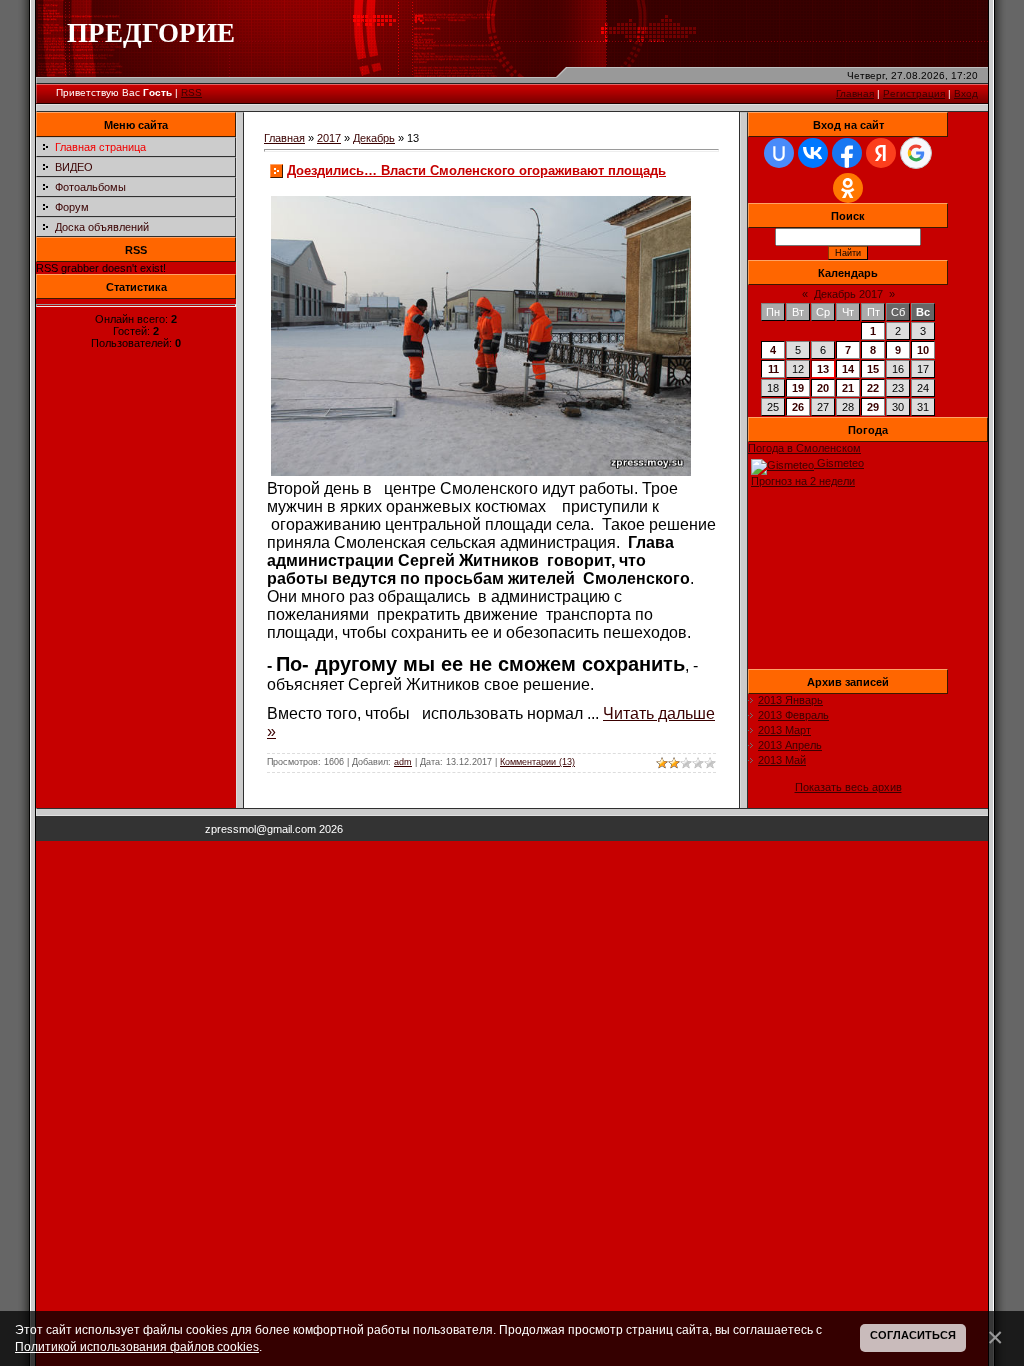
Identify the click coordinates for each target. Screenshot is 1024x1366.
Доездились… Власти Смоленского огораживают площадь (476, 170)
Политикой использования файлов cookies (137, 1346)
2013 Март (784, 730)
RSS (191, 92)
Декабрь (374, 138)
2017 (329, 138)
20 (823, 388)
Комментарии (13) (537, 762)
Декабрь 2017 (848, 294)
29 (873, 407)
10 (923, 350)
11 (773, 369)
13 (823, 369)
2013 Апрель (790, 745)
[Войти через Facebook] (847, 153)
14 (848, 369)
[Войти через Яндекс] (881, 153)
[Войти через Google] (916, 153)
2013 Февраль (793, 715)
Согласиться (913, 1335)
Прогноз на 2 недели (803, 481)
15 (873, 369)
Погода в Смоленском (804, 448)
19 (798, 388)
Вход (966, 93)
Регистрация (914, 93)
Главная (855, 93)
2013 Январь (790, 700)
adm (403, 762)
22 (873, 388)
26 (798, 407)
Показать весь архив (848, 787)
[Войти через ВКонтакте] (813, 153)
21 (848, 388)
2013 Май (782, 760)
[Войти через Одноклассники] (848, 188)
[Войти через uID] (779, 153)
